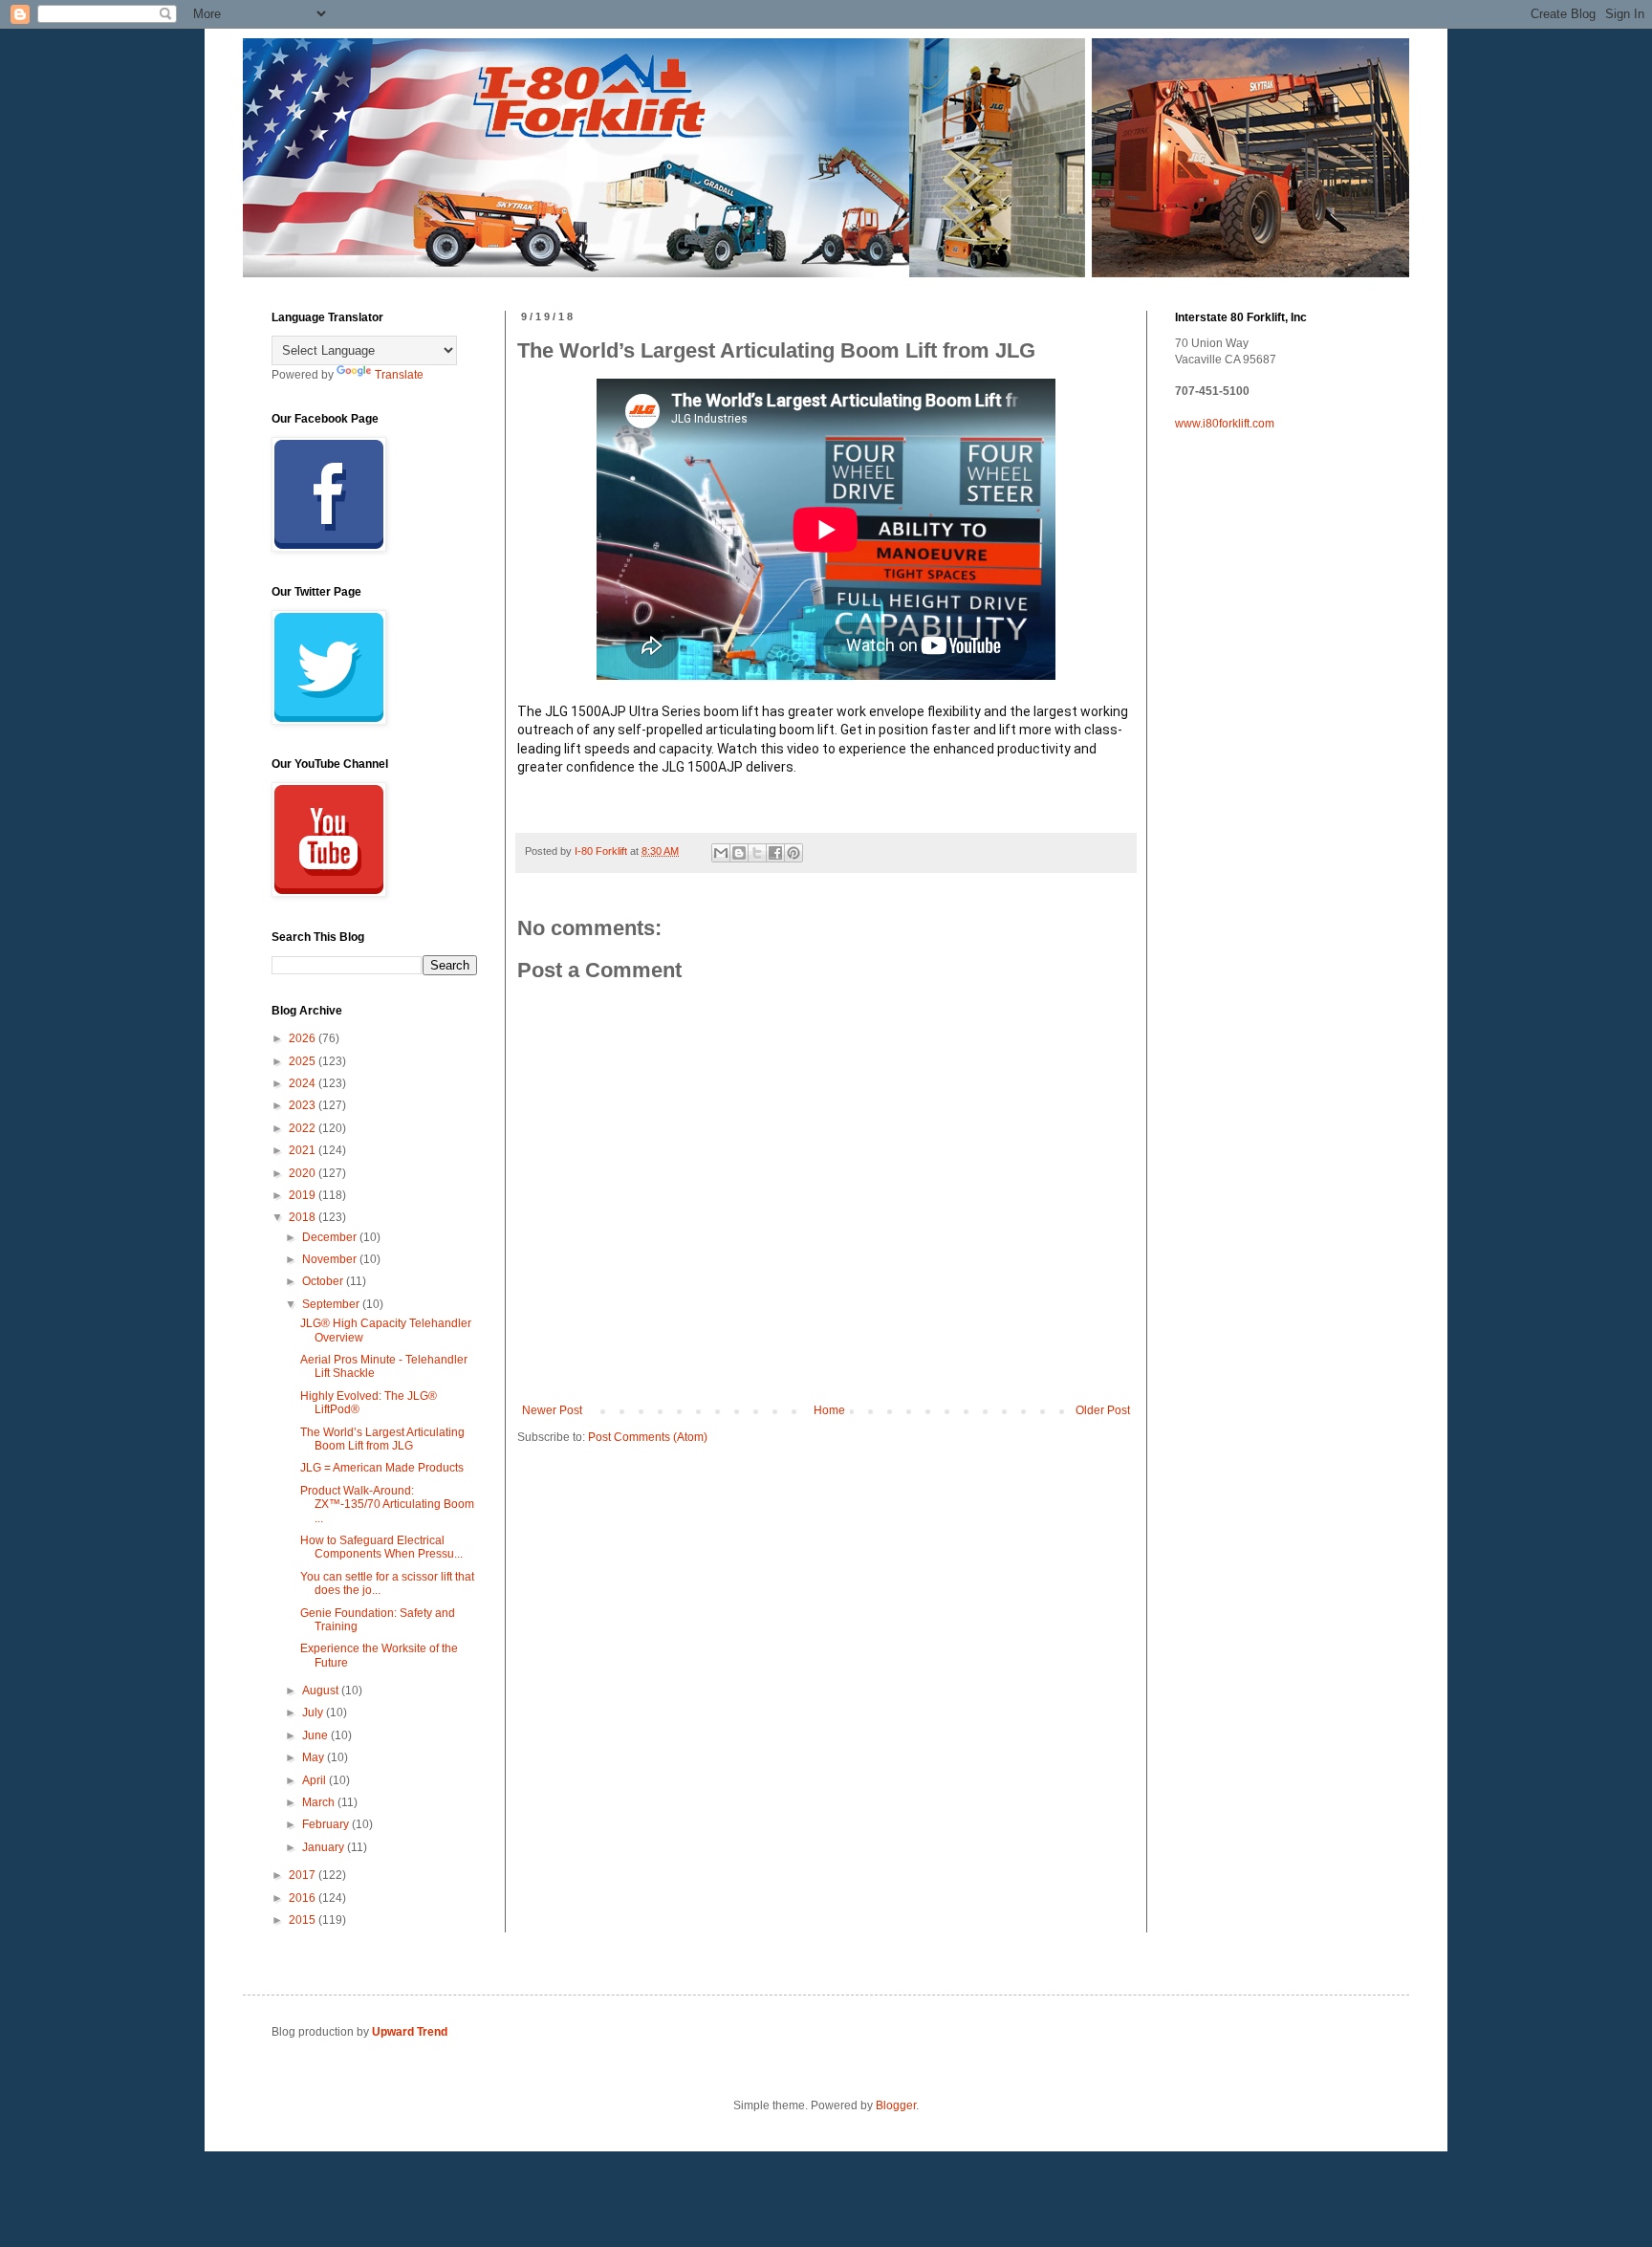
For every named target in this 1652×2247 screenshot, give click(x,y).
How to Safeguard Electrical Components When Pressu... (381, 1547)
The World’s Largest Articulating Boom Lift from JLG (382, 1439)
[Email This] (721, 853)
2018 (304, 1217)
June (316, 1735)
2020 (304, 1173)
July (314, 1713)
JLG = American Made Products (382, 1468)
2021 (304, 1150)
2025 (304, 1061)
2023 (304, 1105)
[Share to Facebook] (775, 853)
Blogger (896, 2105)
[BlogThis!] (739, 853)
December (331, 1237)
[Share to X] (757, 853)
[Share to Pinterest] (793, 853)
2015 (304, 1920)
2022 (304, 1128)
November (331, 1259)
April (315, 1780)
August (322, 1691)
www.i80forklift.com (1225, 424)
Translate (399, 375)
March (320, 1802)
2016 (304, 1898)
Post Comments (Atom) (648, 1437)
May (315, 1757)
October (324, 1281)
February (327, 1824)
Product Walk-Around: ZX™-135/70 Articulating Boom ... (387, 1505)
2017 (304, 1875)
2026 (304, 1038)
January (325, 1847)
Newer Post (552, 1410)
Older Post (1103, 1410)
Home (829, 1410)
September (332, 1304)
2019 (304, 1195)
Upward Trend (410, 2032)
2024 (304, 1083)
